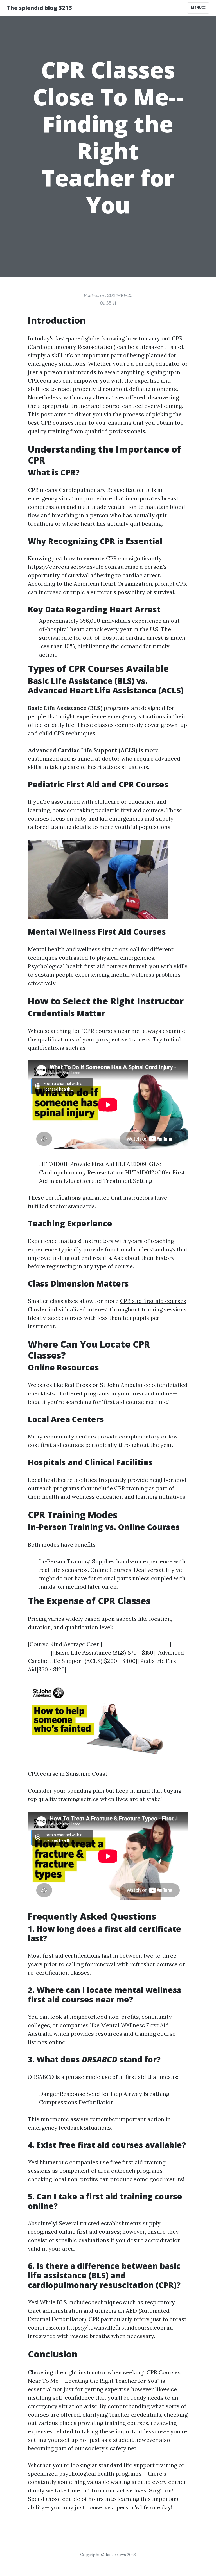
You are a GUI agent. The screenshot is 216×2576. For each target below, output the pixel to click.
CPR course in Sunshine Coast (68, 1774)
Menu (197, 8)
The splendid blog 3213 (39, 8)
